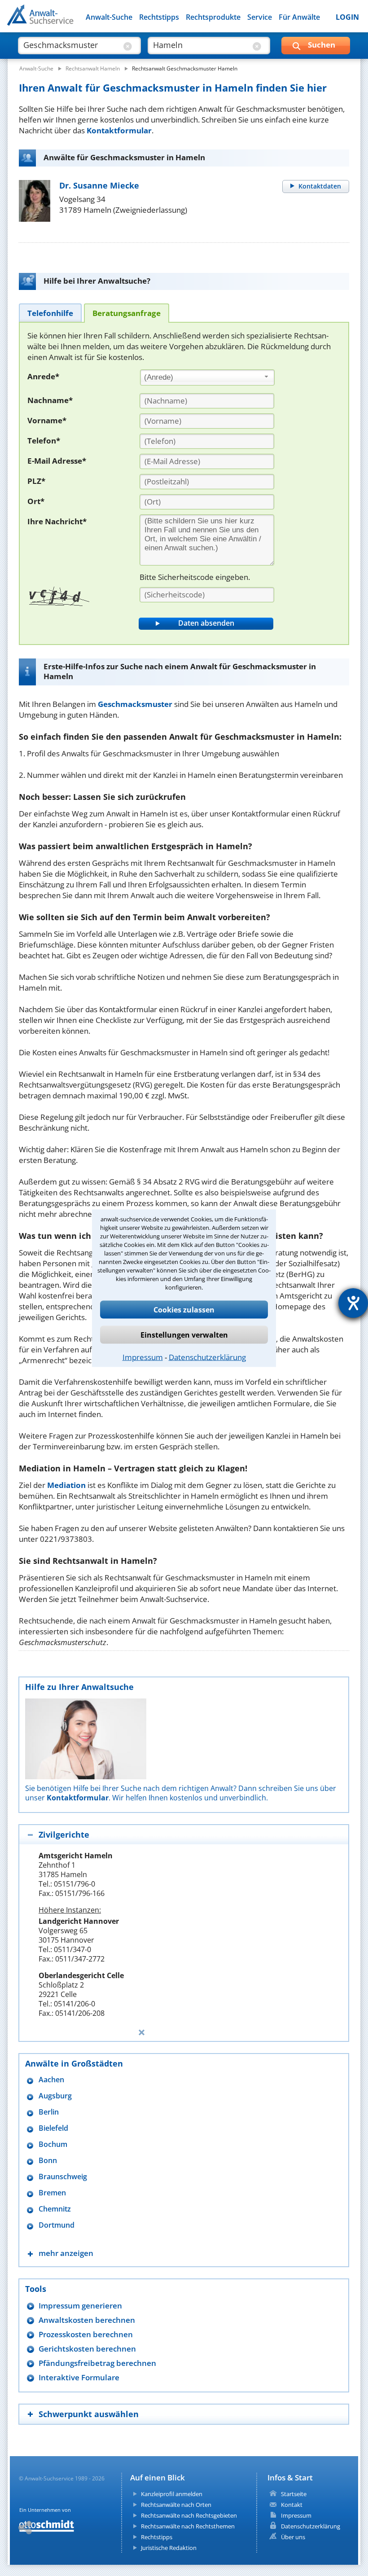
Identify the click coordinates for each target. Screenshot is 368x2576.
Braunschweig (63, 2177)
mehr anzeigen (66, 2253)
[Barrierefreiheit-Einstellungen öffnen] (353, 1303)
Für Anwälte (299, 17)
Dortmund (57, 2225)
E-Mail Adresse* (57, 461)
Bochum (53, 2144)
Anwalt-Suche (109, 17)
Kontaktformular (119, 130)
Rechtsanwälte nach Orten (176, 2505)
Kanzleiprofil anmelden (172, 2494)
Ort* (36, 501)
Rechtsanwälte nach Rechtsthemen (188, 2526)
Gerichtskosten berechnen (87, 2349)
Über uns (293, 2537)
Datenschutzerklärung (207, 1357)
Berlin (49, 2112)
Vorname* (47, 420)
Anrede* (43, 376)
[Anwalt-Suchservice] (57, 21)
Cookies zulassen (184, 1309)
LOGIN (347, 17)
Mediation (66, 1485)
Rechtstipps (159, 17)
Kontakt (292, 2505)
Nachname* (50, 400)
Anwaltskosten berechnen (87, 2320)
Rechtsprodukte (213, 17)
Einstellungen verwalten (184, 1334)
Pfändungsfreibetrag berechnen (97, 2363)
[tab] (50, 313)
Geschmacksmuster (135, 704)
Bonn (48, 2161)
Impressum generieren (80, 2306)
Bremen (52, 2193)
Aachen (51, 2080)
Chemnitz (55, 2209)
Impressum (143, 1357)
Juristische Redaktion (169, 2548)
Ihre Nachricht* (57, 521)
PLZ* (36, 481)
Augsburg (55, 2096)
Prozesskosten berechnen (86, 2334)
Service (260, 17)
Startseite (294, 2494)
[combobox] (207, 377)
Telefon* (44, 441)
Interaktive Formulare (79, 2377)
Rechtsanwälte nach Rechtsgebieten (189, 2515)
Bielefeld (53, 2128)
